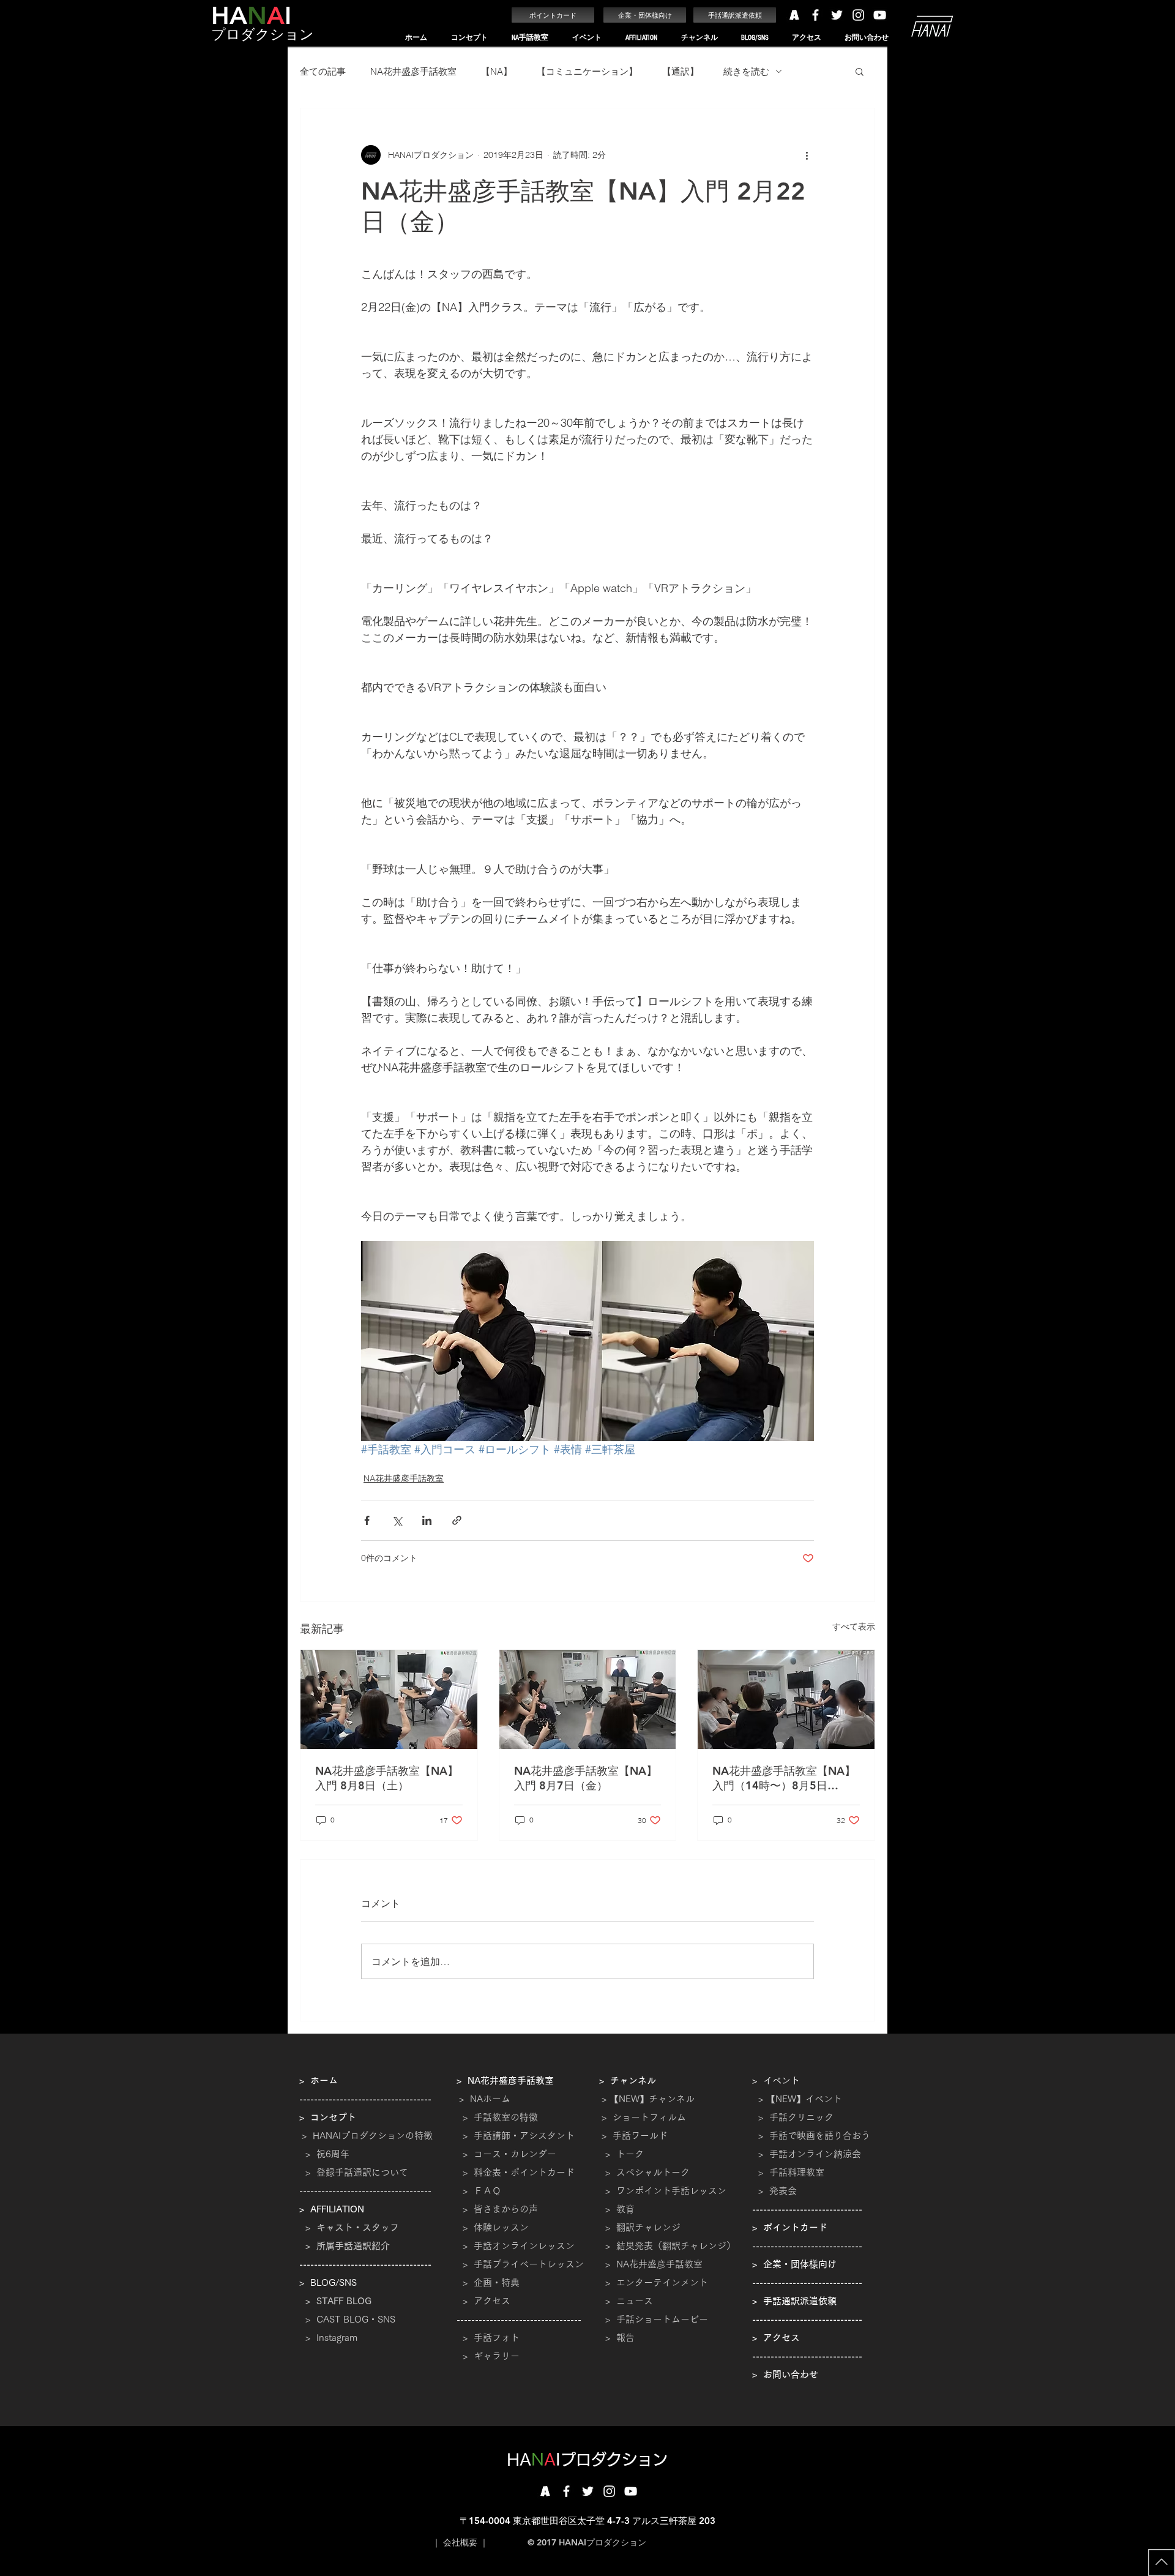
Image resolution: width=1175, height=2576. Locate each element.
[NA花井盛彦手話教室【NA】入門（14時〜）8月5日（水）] (786, 1699)
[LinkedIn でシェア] (427, 1520)
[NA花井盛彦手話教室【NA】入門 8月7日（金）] (588, 1699)
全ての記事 (323, 71)
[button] (469, 38)
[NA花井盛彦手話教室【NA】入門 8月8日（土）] (389, 1699)
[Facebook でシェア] (367, 1520)
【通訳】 (681, 71)
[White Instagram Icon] (858, 15)
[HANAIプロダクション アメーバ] (794, 15)
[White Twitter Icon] (837, 15)
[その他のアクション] (807, 155)
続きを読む (746, 71)
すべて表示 (854, 1627)
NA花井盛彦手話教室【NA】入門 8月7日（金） (586, 1778)
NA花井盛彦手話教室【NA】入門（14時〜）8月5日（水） (784, 1778)
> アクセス (487, 2301)
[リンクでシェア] (457, 1520)
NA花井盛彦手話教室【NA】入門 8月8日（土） (387, 1778)
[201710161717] (545, 2491)
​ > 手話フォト (488, 2338)
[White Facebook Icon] (815, 15)
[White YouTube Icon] (880, 15)
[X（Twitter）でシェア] (397, 1520)
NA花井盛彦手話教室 (413, 71)
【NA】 (497, 71)
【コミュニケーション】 (587, 71)
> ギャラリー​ (488, 2356)
